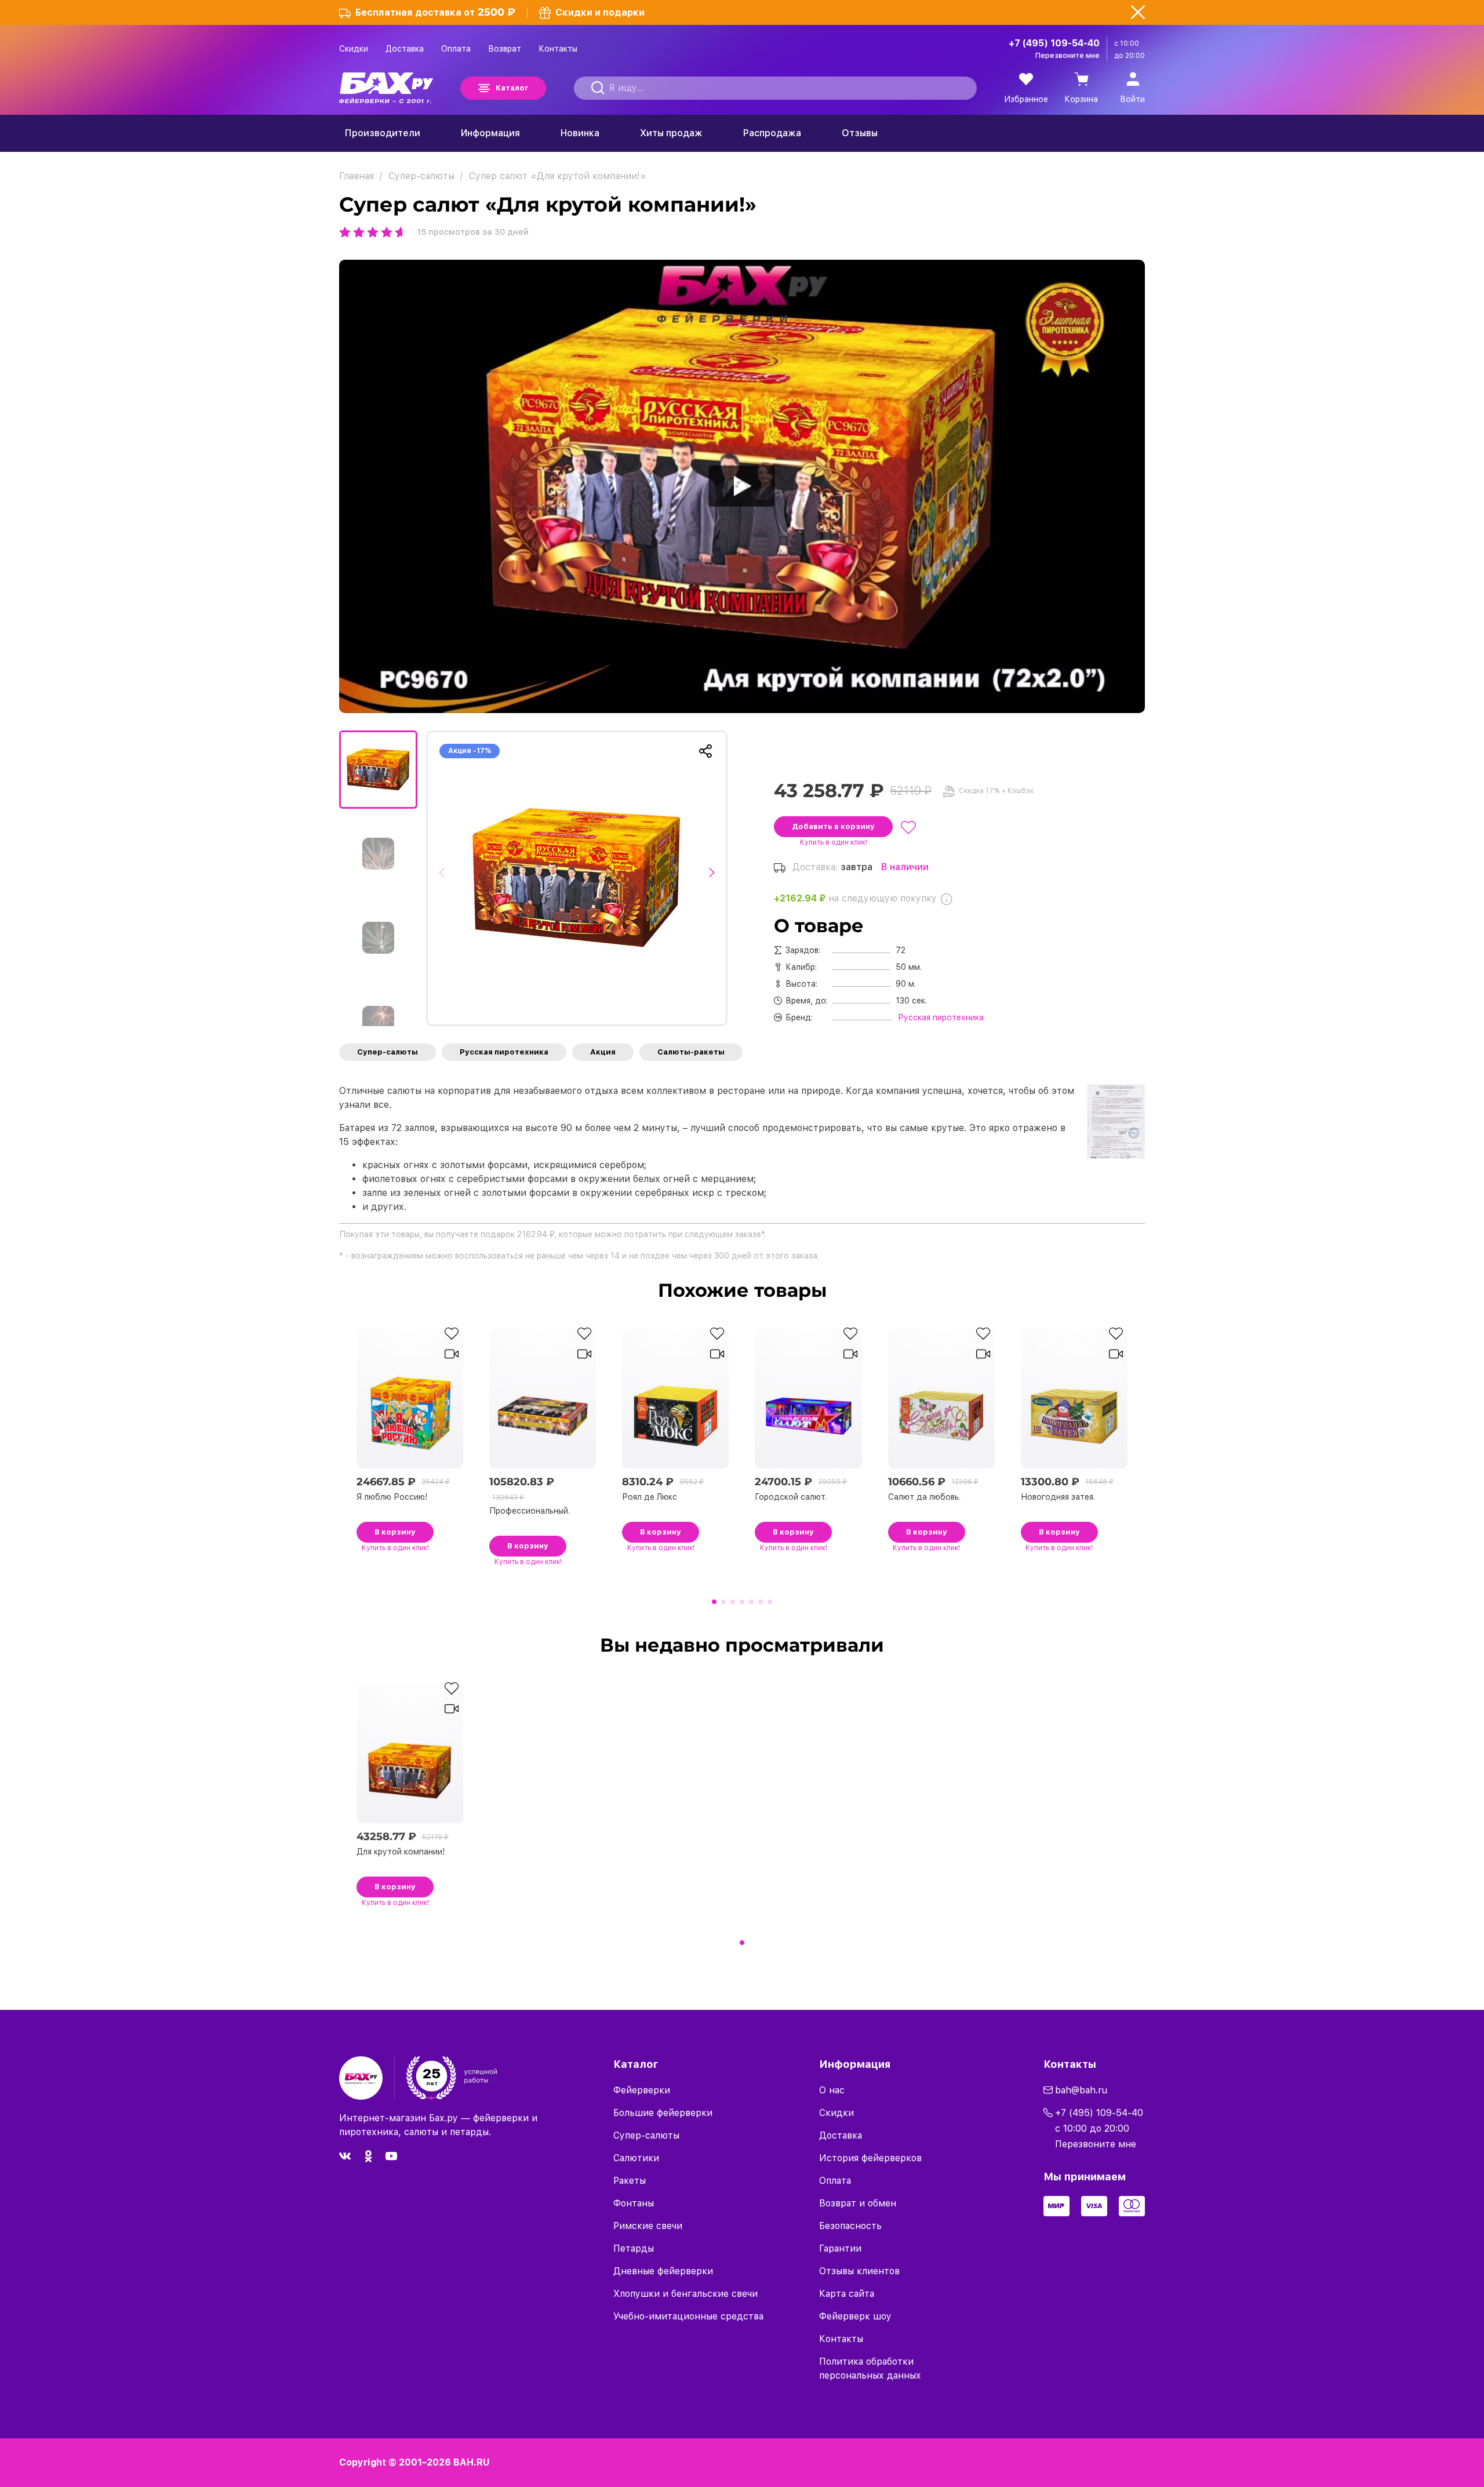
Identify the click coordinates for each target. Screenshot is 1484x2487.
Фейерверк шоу (855, 2316)
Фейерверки (642, 2090)
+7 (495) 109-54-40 (1054, 43)
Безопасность (850, 2226)
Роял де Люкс (650, 1497)
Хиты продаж (671, 133)
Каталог (512, 88)
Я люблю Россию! (392, 1497)
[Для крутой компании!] (577, 878)
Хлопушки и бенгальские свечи (685, 2294)
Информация (490, 133)
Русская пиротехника (504, 1052)
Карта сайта (847, 2294)
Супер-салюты (388, 1052)
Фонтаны (634, 2203)
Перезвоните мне (1067, 56)
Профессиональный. (530, 1511)
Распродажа (772, 133)
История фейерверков (870, 2158)
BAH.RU (472, 2462)
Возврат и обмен (858, 2203)
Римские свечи (648, 2226)
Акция (603, 1052)
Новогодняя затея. (1058, 1497)
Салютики (636, 2158)
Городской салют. (791, 1497)
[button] (445, 878)
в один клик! (834, 842)
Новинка (580, 133)
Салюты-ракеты (691, 1052)
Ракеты (630, 2181)
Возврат (505, 49)
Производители (383, 133)
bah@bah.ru (1081, 2090)
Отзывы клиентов (859, 2271)
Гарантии (840, 2248)
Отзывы (860, 133)
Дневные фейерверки (663, 2271)
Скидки (354, 49)
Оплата (456, 49)
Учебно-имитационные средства (688, 2316)
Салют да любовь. (924, 1497)
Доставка (405, 49)
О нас (832, 2090)
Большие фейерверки (663, 2113)
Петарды (634, 2248)
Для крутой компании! (401, 1852)
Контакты (558, 49)
